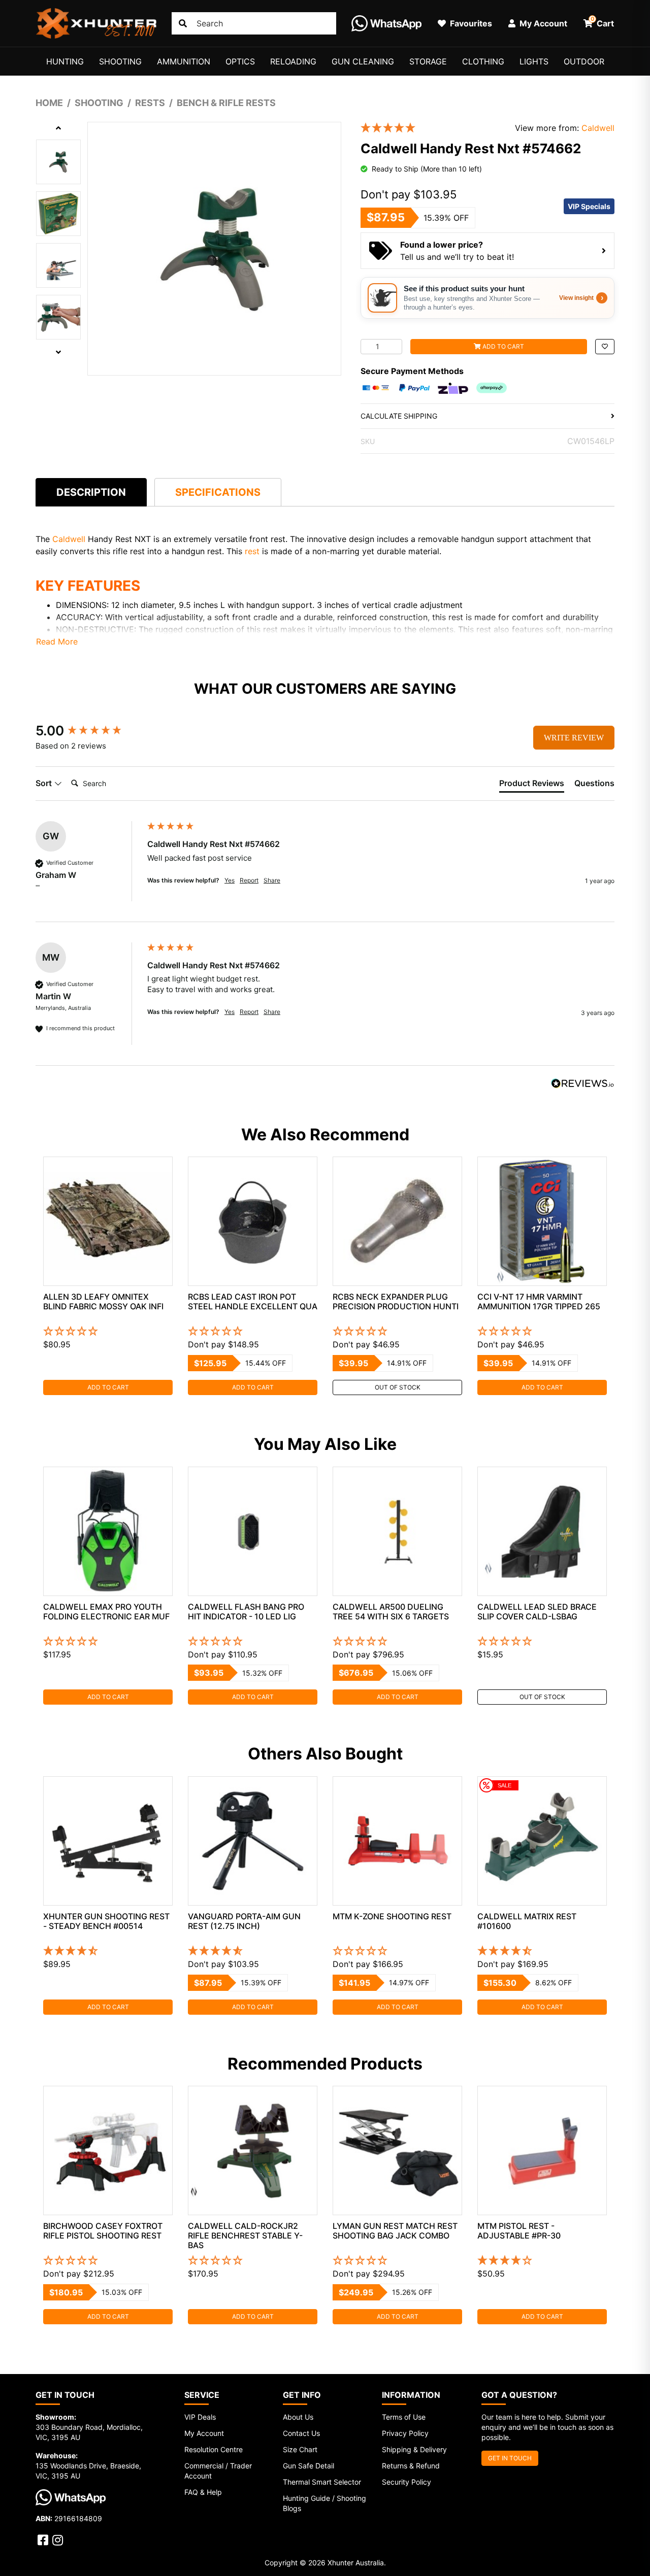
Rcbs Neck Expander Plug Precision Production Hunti (396, 1301)
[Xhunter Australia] (96, 23)
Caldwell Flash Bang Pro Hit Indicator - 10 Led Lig (246, 1612)
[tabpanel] (108, 1276)
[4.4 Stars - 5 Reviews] (542, 1951)
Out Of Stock (398, 1387)
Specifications (218, 492)
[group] (89, 731)
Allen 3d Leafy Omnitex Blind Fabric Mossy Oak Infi (103, 1301)
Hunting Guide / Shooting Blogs (324, 2503)
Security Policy (407, 2482)
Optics (240, 61)
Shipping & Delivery (414, 2449)
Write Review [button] (574, 738)
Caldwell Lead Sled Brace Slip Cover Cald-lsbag (537, 1612)
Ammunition (184, 61)
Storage (428, 61)
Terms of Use (404, 2417)
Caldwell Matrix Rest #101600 (527, 1921)
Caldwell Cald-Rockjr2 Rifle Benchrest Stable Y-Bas (245, 2235)
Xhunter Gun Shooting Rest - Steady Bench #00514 (106, 1921)
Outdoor (584, 61)
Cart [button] (603, 22)
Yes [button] (230, 880)
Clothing (483, 61)
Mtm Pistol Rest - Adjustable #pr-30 (519, 2231)
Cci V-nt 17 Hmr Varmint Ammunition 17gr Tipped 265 (539, 1301)
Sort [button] (45, 783)
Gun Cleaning (363, 61)
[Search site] (183, 23)
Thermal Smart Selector (322, 2482)
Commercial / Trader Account (218, 2471)
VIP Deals (200, 2417)
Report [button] (249, 880)
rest (252, 551)
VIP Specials (589, 206)
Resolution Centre (214, 2449)
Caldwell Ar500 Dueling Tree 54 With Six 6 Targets (391, 1612)
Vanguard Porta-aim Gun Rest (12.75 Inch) (244, 1921)
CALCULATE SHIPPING (399, 416)
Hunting (65, 61)
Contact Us (301, 2433)
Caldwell (598, 128)
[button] (605, 347)
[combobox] (254, 23)
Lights (534, 61)
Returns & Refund (411, 2466)
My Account (204, 2433)
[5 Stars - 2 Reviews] (430, 128)
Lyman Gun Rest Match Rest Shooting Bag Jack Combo (395, 2231)
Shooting (120, 61)
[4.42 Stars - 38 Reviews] (108, 1951)
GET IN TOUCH (510, 2458)
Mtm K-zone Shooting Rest (392, 1916)
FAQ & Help (203, 2492)
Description (91, 492)
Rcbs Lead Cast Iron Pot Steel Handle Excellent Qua (253, 1301)
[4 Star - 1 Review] (542, 2261)
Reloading (293, 61)
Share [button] (272, 880)
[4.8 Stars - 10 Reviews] (253, 1951)
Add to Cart (502, 346)
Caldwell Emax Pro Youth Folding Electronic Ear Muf (106, 1612)
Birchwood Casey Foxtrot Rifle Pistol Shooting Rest (103, 2231)
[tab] (91, 492)
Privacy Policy (405, 2433)
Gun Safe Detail (308, 2466)
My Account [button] (542, 23)
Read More (57, 641)
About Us (298, 2417)
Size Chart (300, 2449)
